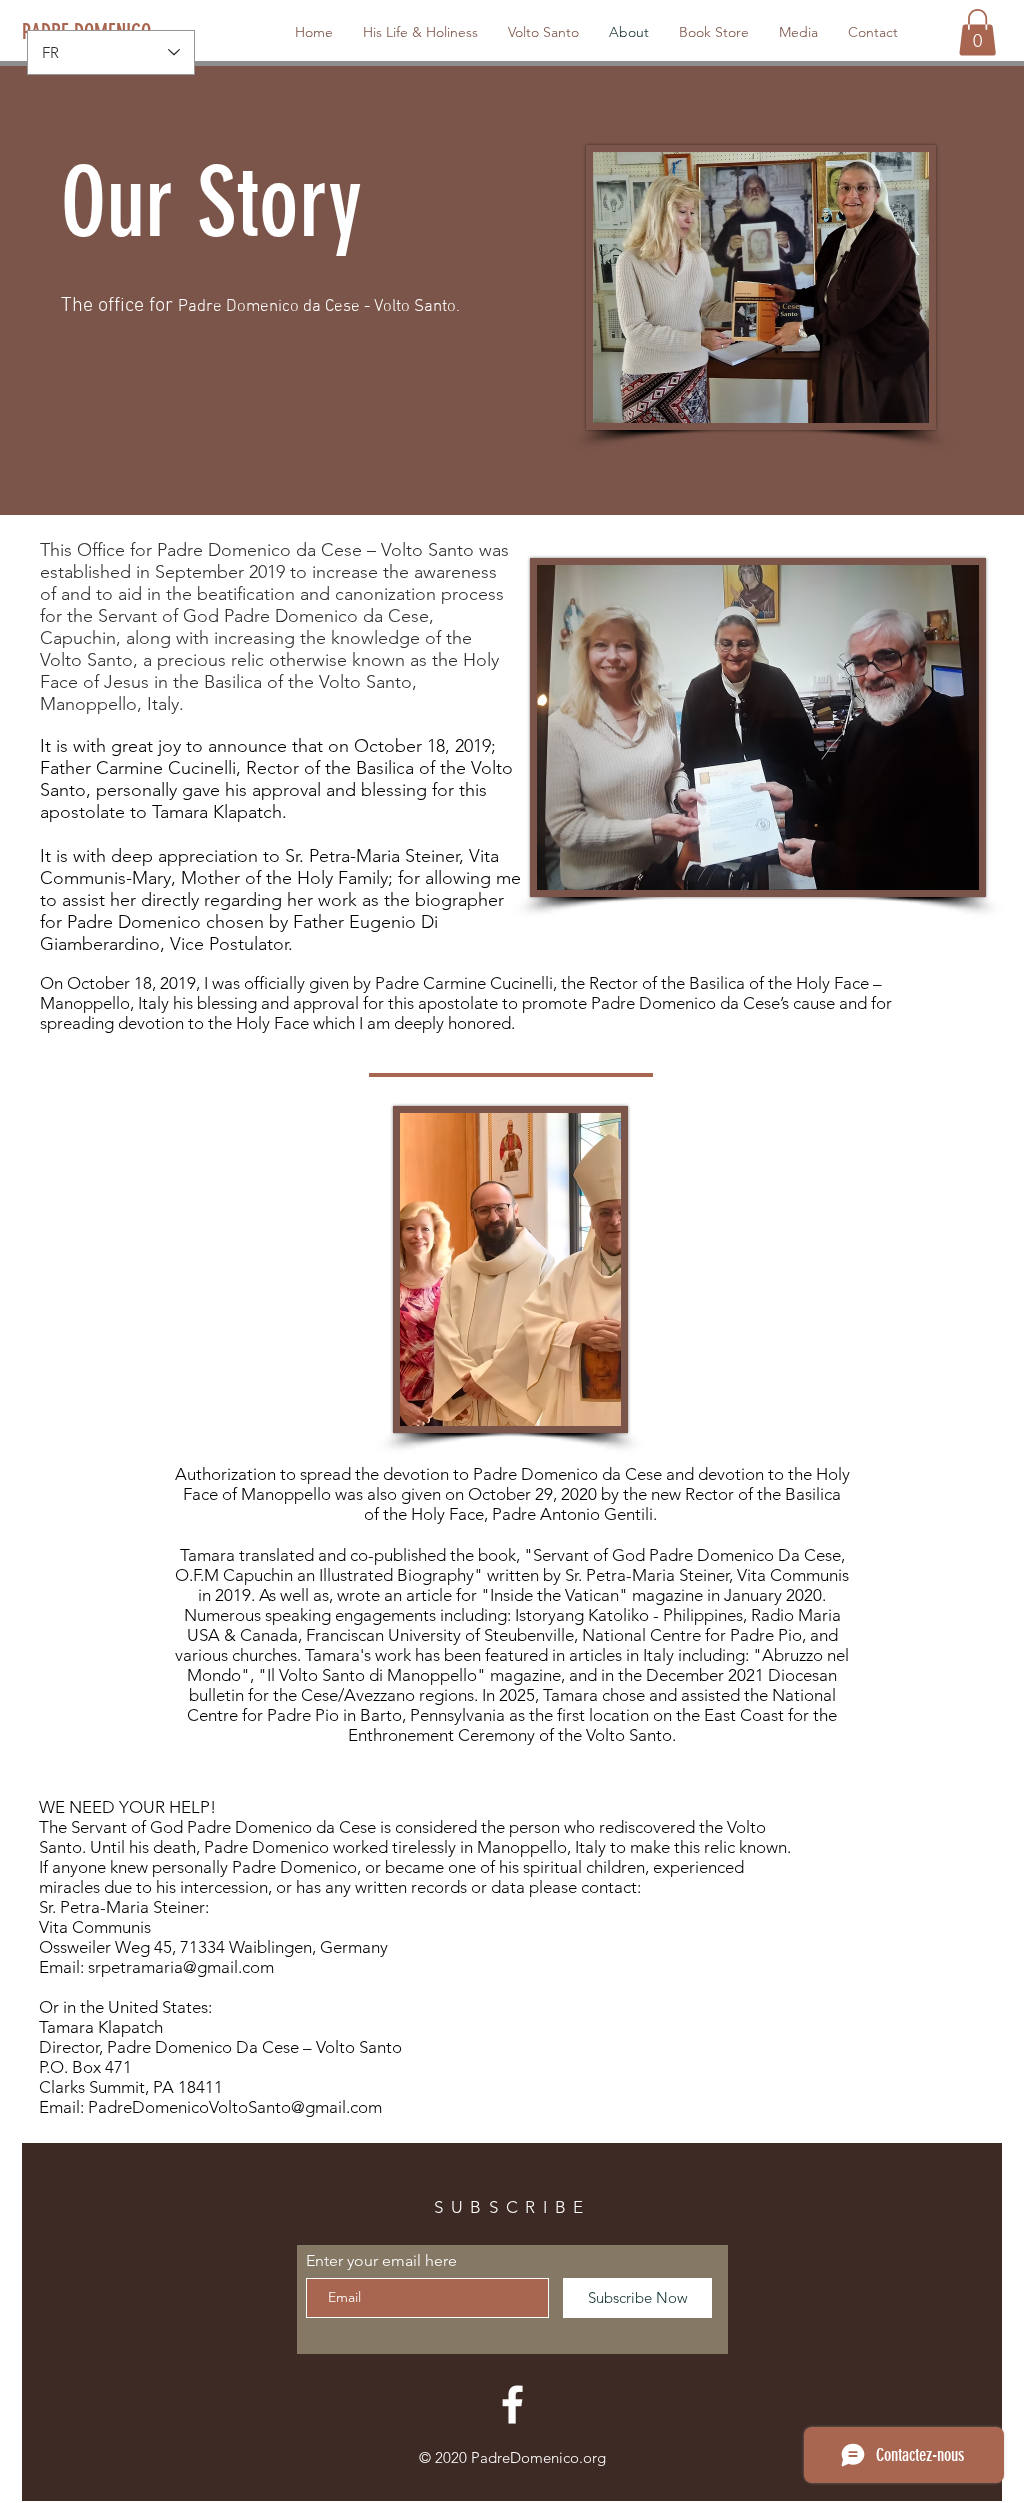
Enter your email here (381, 2261)
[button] (977, 32)
